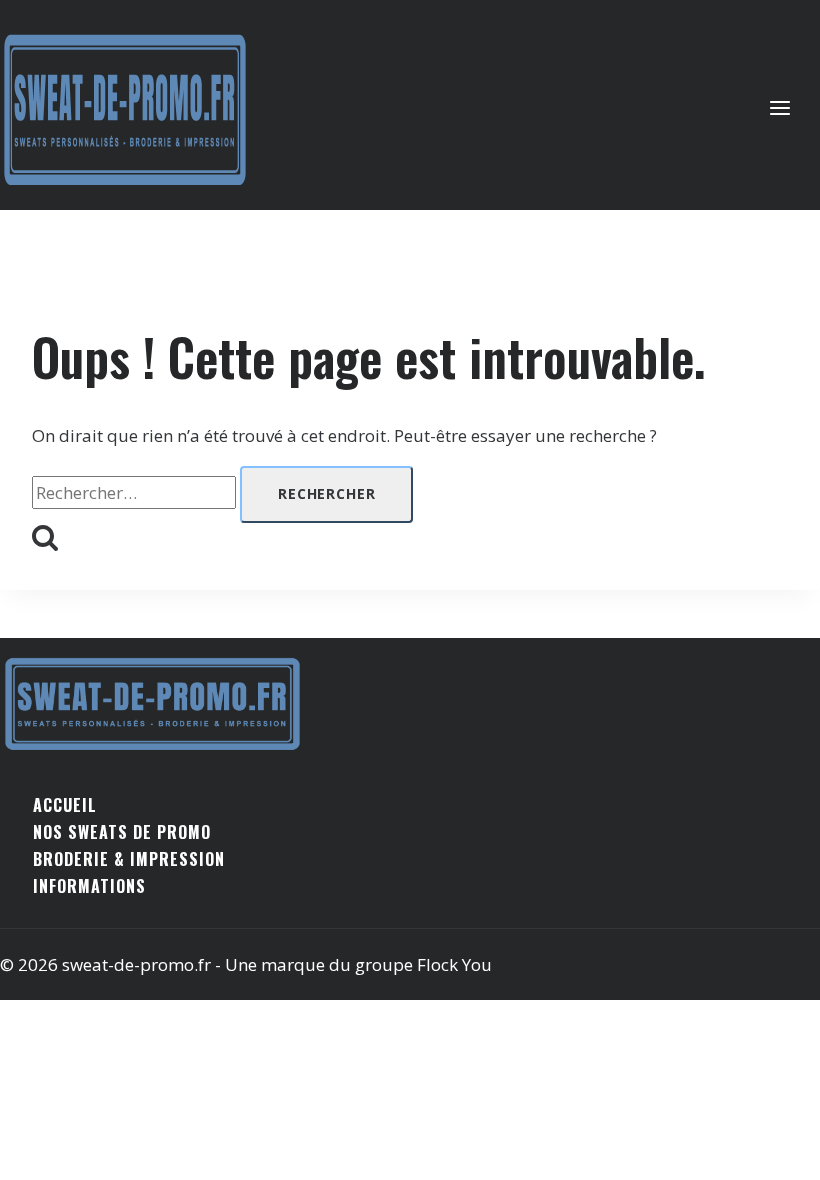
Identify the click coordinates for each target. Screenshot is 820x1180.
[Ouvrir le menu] (790, 109)
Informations (89, 886)
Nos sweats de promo (122, 832)
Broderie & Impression (129, 859)
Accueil (65, 805)
